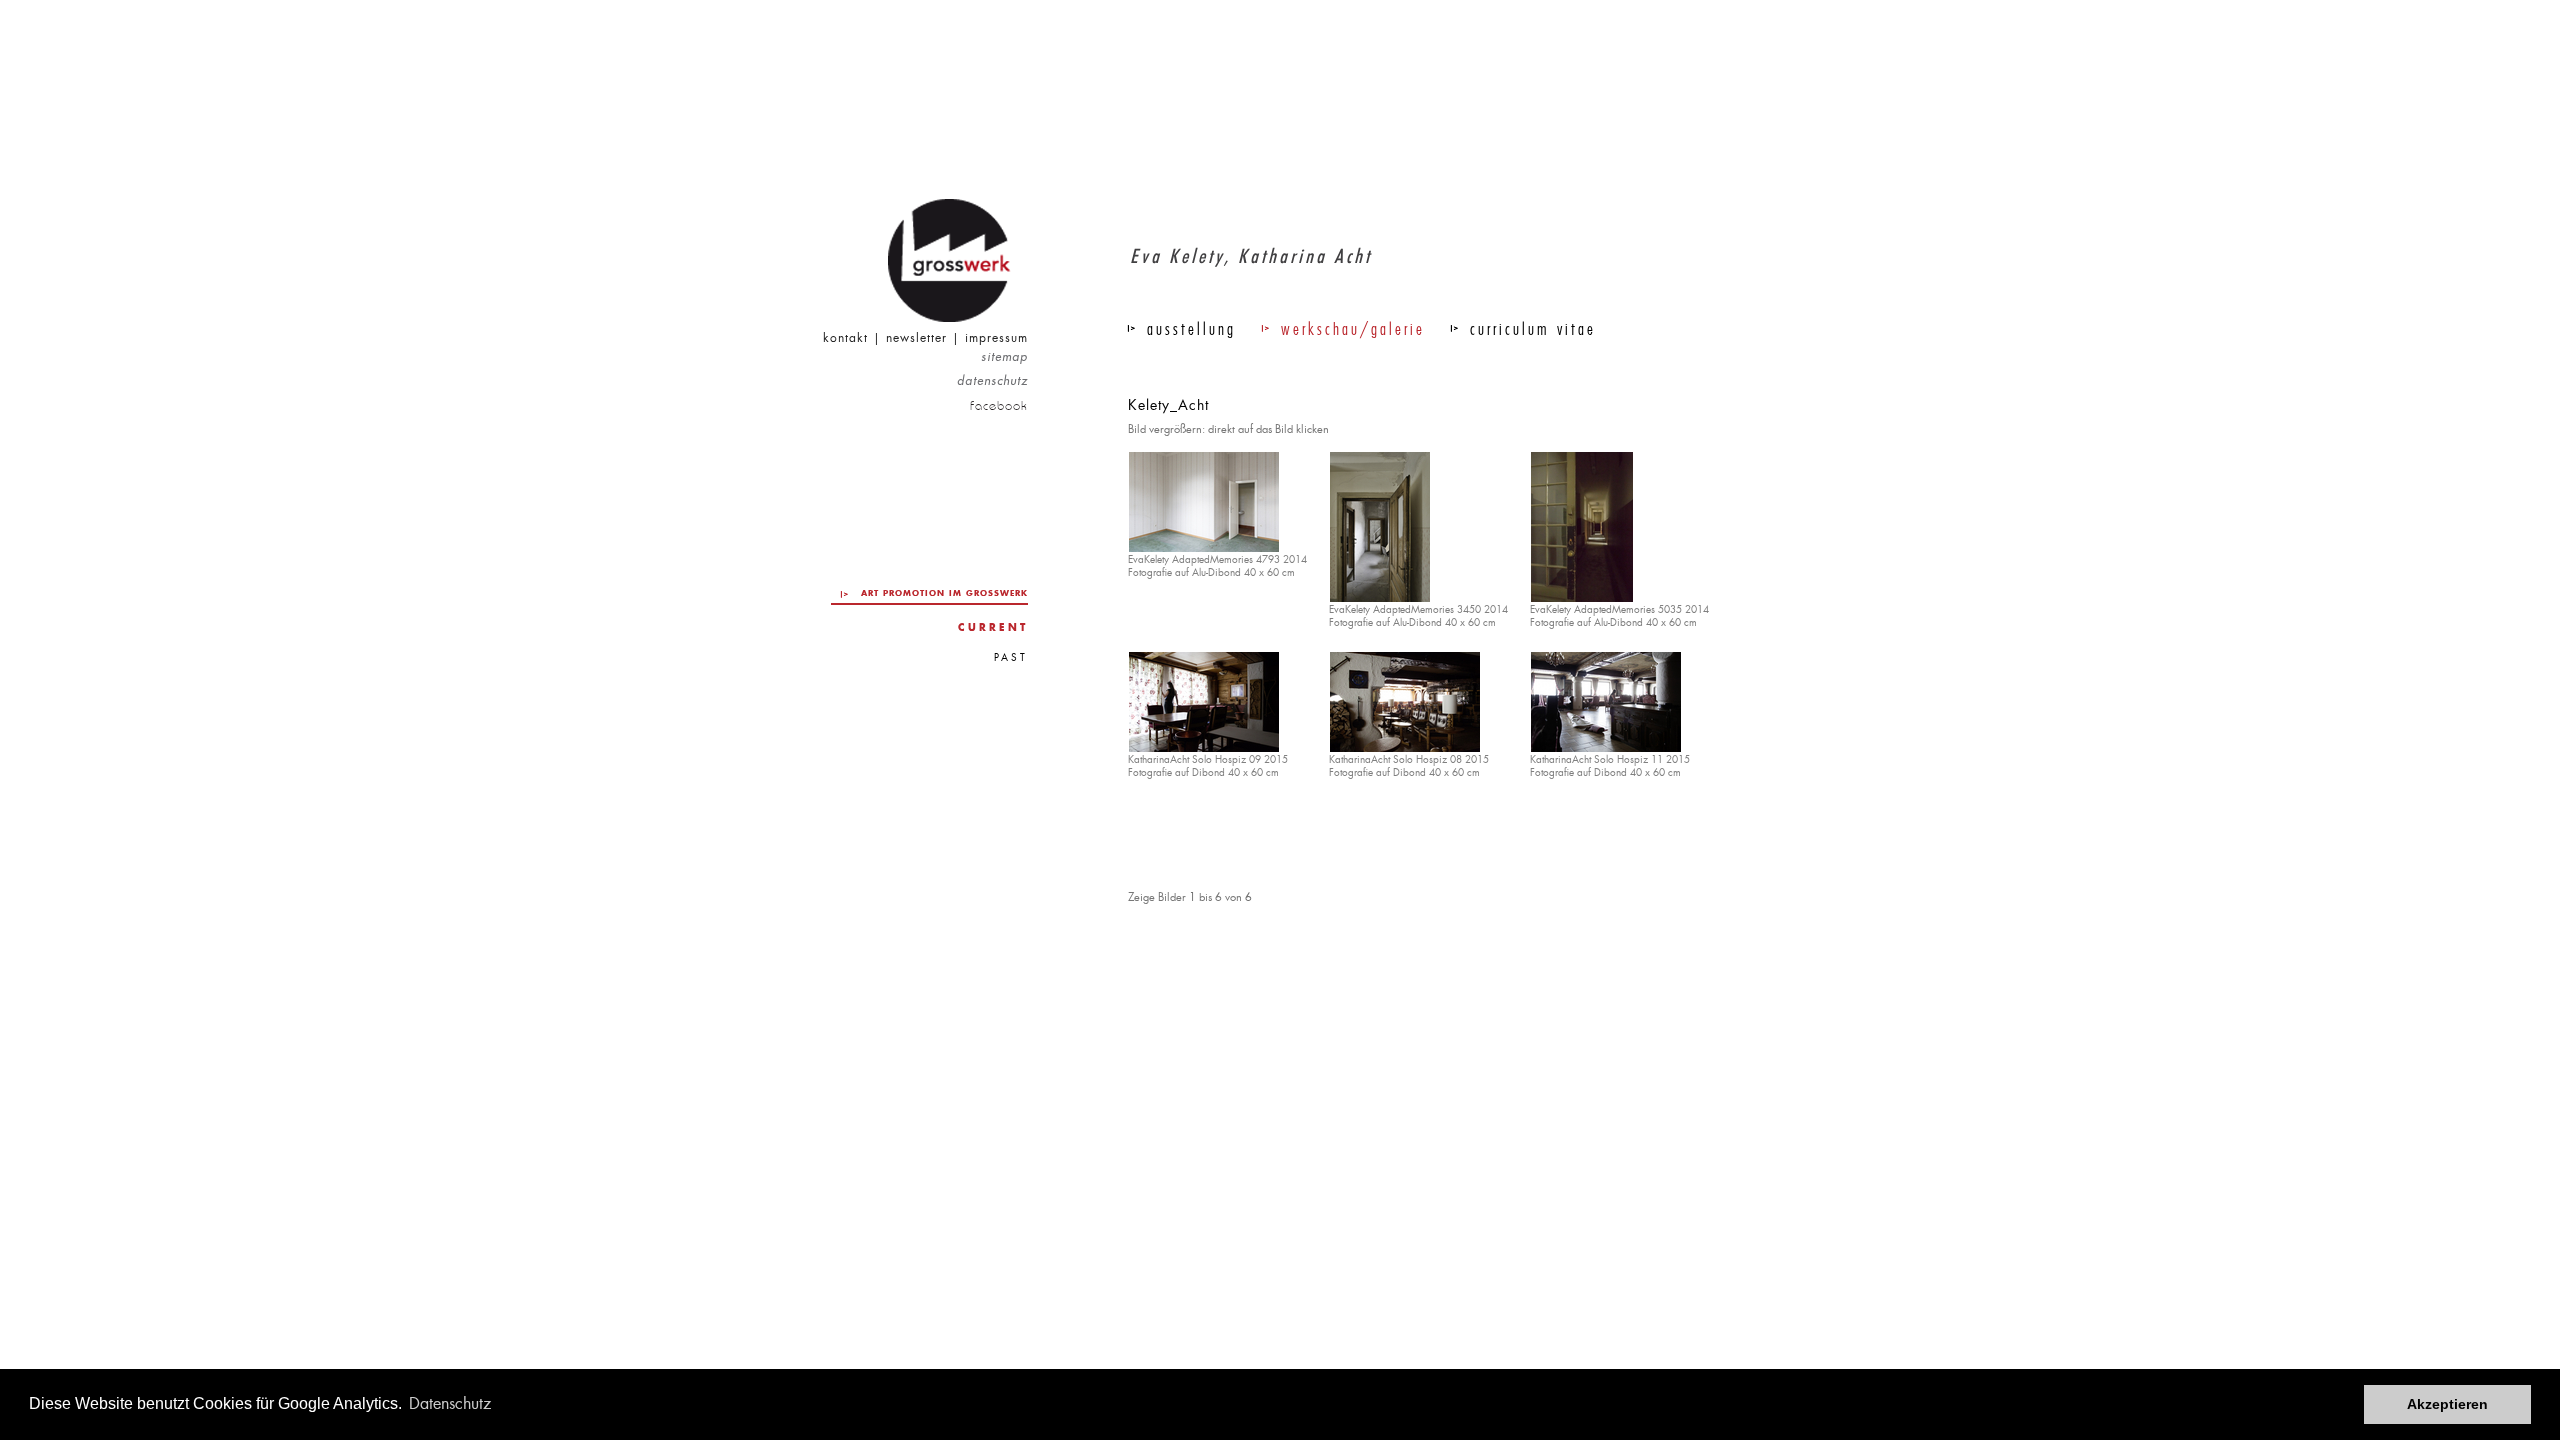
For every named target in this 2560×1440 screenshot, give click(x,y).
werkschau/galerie (1353, 329)
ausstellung (1191, 329)
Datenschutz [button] (450, 1403)
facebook (999, 405)
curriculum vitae (1533, 329)
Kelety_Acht (1168, 405)
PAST (1011, 657)
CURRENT (993, 627)
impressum (996, 338)
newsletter (916, 338)
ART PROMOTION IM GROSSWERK (944, 593)
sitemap (1004, 357)
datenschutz (992, 381)
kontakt (845, 338)
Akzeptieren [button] (2447, 1404)
